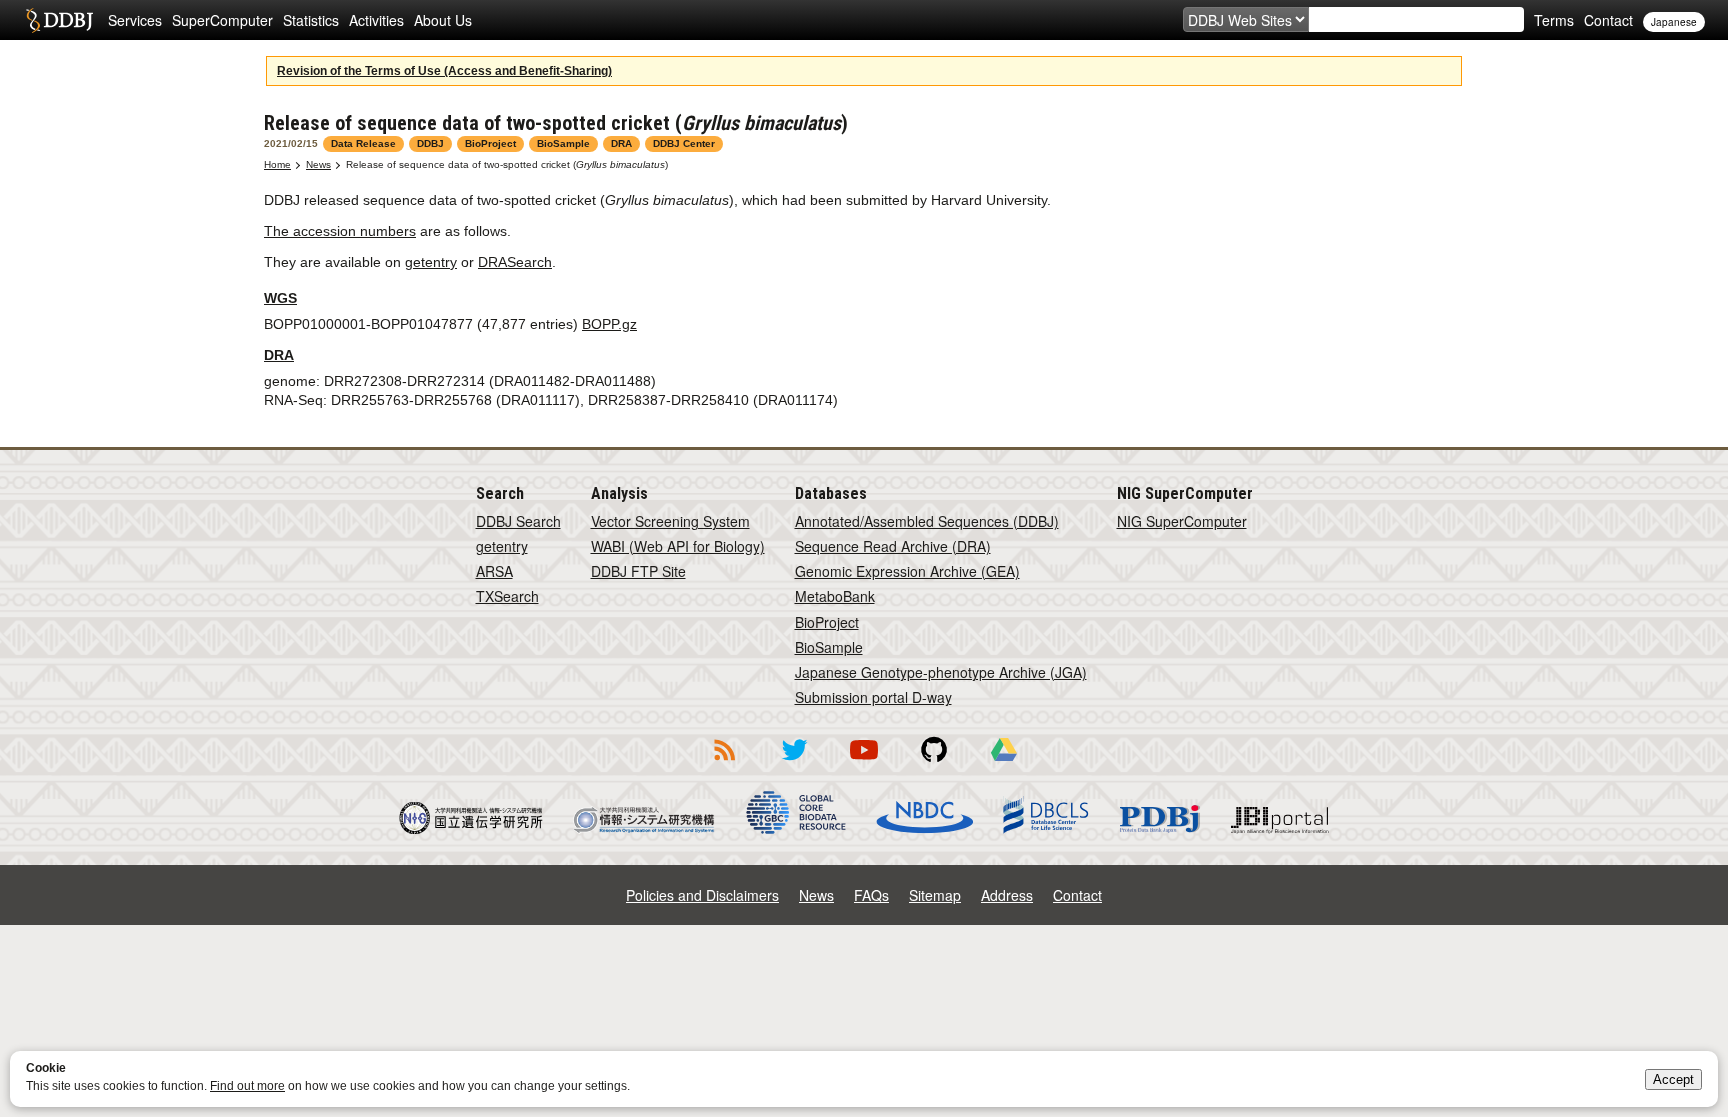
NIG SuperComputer (1182, 521)
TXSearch (507, 596)
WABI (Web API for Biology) (678, 546)
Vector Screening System (670, 521)
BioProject (827, 622)
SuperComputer (222, 20)
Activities (376, 20)
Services (135, 20)
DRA (279, 355)
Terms (1554, 20)
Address (1007, 895)
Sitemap (935, 895)
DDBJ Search (518, 521)
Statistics (311, 20)
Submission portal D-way (873, 697)
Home (277, 164)
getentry (431, 262)
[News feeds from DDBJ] (724, 764)
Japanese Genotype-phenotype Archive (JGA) (941, 672)
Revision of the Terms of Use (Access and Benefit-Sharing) (444, 71)
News (318, 164)
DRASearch (515, 262)
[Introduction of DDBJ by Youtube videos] (864, 764)
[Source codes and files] (934, 764)
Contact (1608, 20)
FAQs (871, 895)
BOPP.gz (609, 324)
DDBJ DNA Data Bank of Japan (59, 20)
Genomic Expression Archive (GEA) (907, 571)
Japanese (1674, 22)
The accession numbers (340, 231)
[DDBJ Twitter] (794, 764)
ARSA (494, 571)
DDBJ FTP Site (638, 571)
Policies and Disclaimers (702, 895)
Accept (1673, 1079)
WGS (280, 298)
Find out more (247, 1086)
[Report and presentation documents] (1004, 764)
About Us (443, 20)
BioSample (829, 647)
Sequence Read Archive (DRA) (893, 546)
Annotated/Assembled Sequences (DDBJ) (927, 521)
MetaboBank (835, 596)
